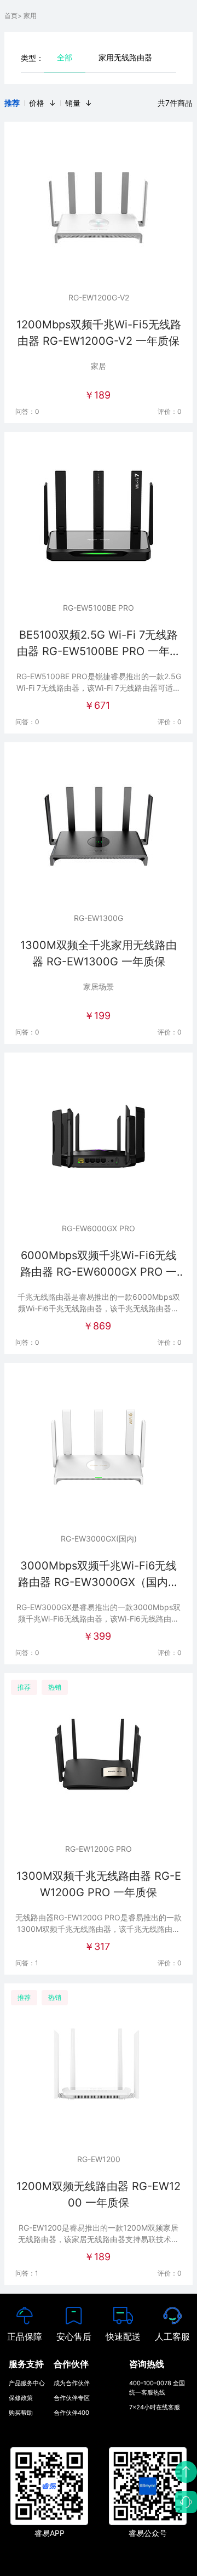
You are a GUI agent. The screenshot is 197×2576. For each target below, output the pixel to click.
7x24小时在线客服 (155, 2407)
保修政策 (21, 2398)
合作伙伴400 (71, 2413)
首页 (11, 16)
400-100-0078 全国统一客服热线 (157, 2388)
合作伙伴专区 (72, 2398)
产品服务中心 (27, 2383)
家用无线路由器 (125, 57)
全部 (65, 57)
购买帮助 (21, 2413)
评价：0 (170, 411)
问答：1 (27, 1963)
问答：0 (27, 411)
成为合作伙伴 (72, 2383)
